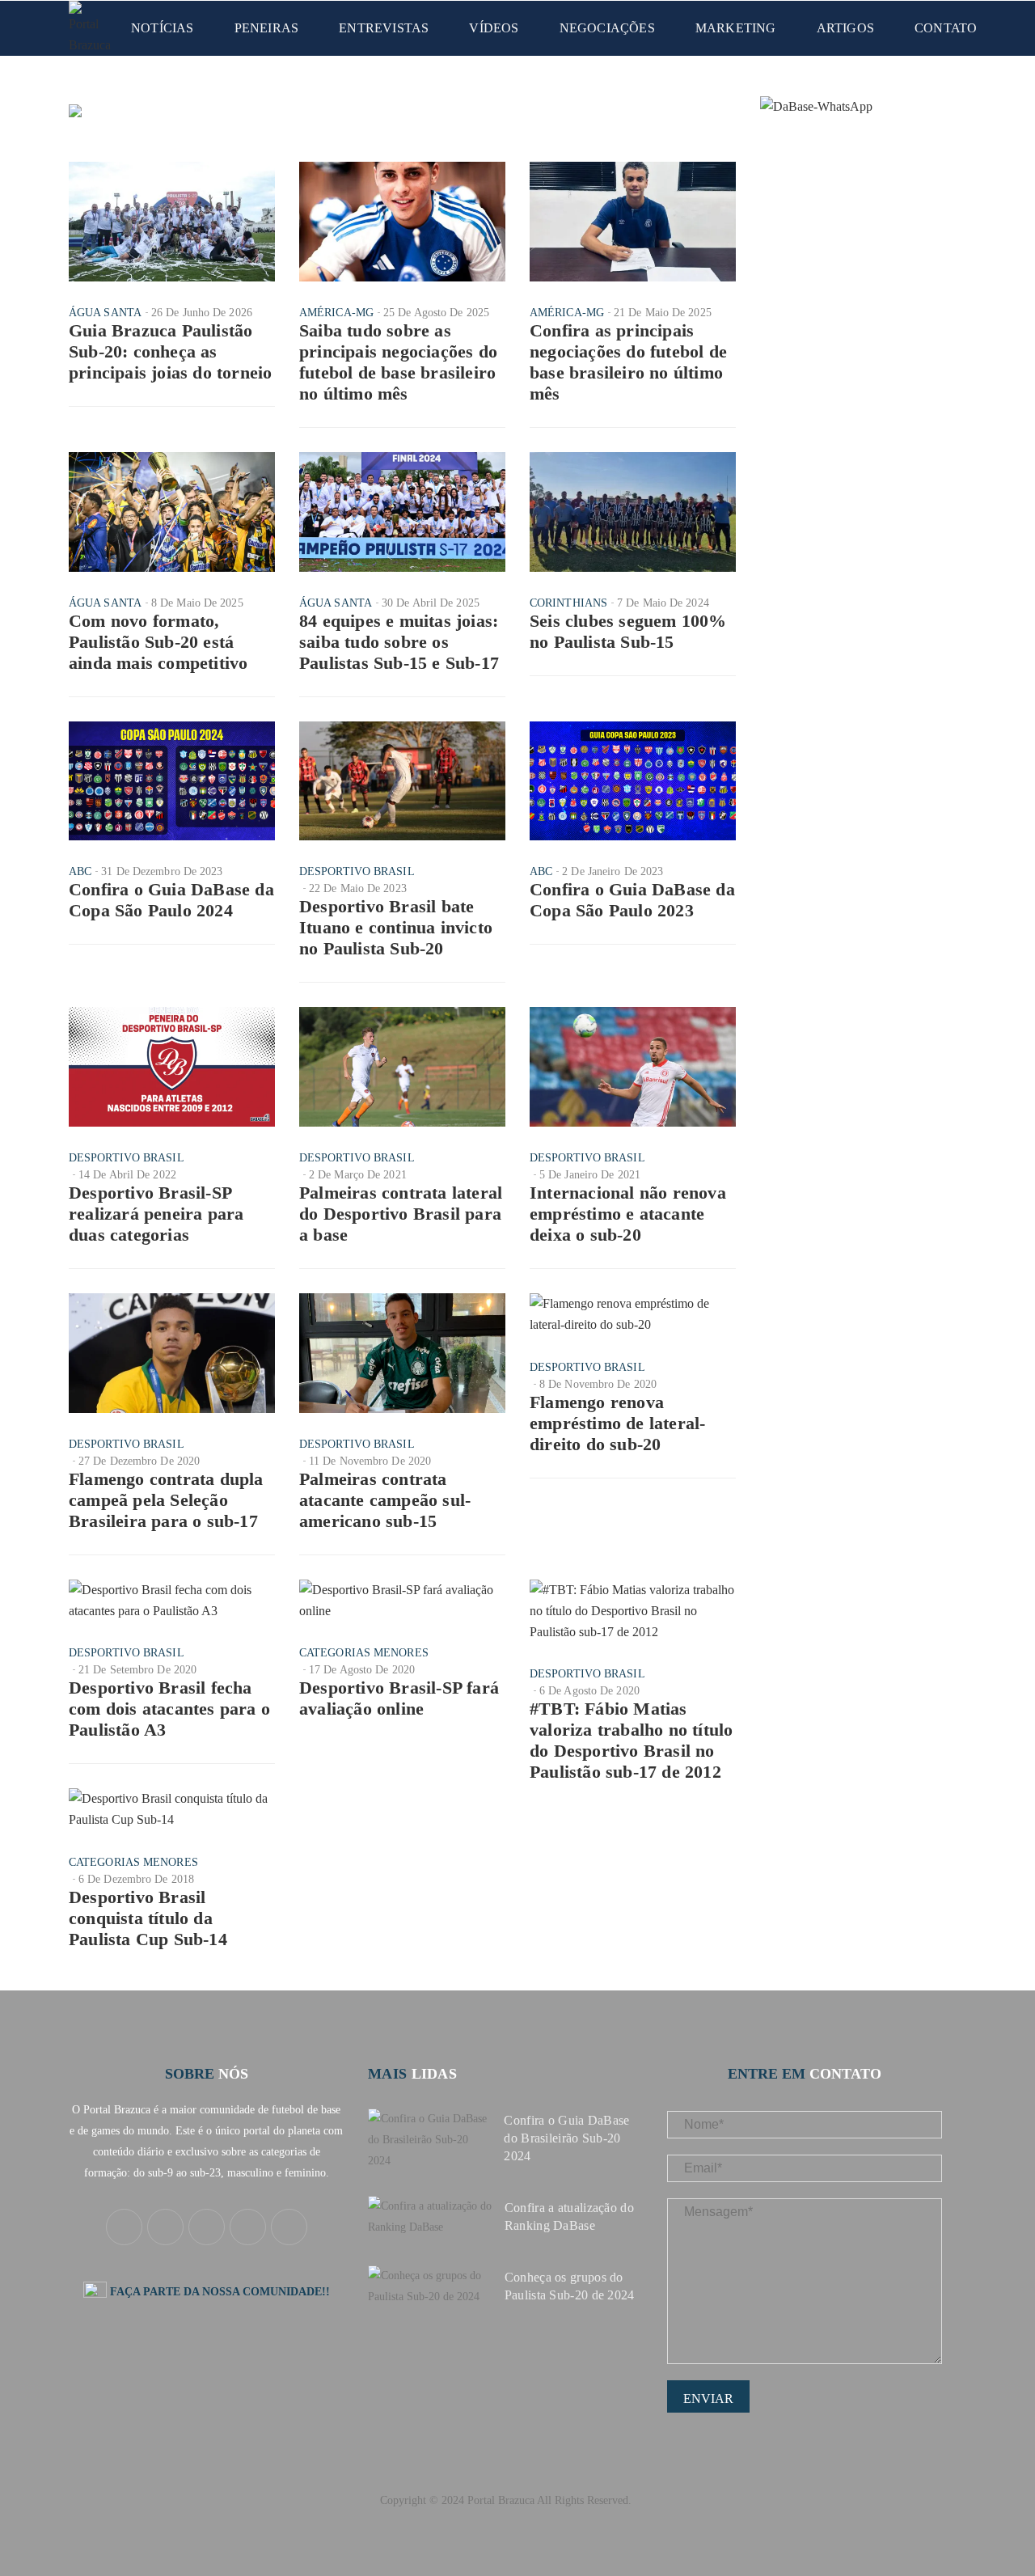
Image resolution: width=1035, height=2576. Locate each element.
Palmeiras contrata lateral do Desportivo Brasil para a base (401, 1214)
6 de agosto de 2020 (589, 1691)
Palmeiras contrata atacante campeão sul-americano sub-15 (385, 1500)
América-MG (336, 313)
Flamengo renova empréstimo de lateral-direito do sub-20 (617, 1423)
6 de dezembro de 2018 (136, 1879)
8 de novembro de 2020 (598, 1384)
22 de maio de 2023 (358, 888)
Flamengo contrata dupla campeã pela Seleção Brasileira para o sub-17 (166, 1500)
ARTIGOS (845, 28)
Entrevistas (384, 28)
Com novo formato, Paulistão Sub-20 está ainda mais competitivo (158, 642)
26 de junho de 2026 (202, 313)
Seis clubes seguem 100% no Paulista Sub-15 (628, 631)
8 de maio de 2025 (197, 603)
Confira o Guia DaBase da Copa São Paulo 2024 (171, 900)
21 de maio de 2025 (663, 313)
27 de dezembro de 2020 (139, 1461)
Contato (946, 28)
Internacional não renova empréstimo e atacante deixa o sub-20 (628, 1214)
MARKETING (736, 28)
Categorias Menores (364, 1653)
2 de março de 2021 (358, 1175)
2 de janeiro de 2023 (613, 871)
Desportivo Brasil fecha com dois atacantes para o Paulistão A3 (169, 1709)
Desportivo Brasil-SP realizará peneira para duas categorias (156, 1214)
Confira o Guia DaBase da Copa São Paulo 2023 (632, 900)
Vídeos (494, 28)
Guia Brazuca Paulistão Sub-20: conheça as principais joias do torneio (170, 351)
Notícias (163, 28)
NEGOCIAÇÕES (607, 28)
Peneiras (267, 28)
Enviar (708, 2398)
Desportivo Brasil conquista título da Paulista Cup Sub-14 (148, 1918)
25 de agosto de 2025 (436, 313)
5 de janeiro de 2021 (590, 1175)
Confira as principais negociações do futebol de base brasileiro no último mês (628, 362)
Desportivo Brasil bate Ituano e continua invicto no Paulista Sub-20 (396, 927)
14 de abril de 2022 (127, 1175)
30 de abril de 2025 (431, 603)
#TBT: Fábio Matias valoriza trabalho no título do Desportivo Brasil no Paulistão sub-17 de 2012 (631, 1740)
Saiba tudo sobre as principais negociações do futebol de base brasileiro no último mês (398, 362)
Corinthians (568, 603)
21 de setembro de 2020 (137, 1670)
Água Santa (105, 313)
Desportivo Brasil (357, 871)
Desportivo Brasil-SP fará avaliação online (399, 1698)
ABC (80, 871)
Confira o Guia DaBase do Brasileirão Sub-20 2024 (566, 2138)
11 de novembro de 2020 (370, 1461)
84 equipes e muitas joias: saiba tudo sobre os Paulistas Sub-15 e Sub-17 (399, 642)
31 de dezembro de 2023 (162, 871)
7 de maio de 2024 (663, 603)
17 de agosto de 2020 (362, 1670)
